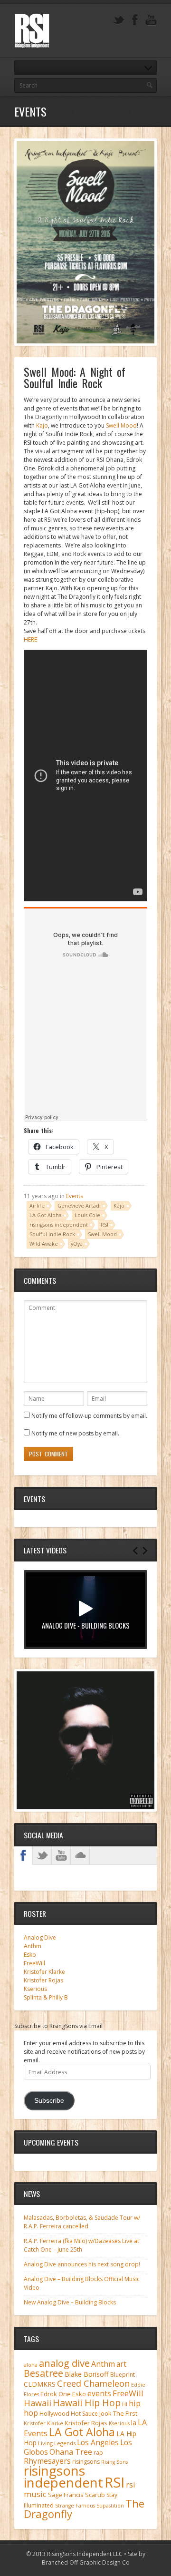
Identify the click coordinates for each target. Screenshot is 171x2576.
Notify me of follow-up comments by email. (89, 1416)
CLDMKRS (40, 2384)
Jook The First (118, 2414)
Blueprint (123, 2375)
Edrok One (56, 2394)
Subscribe (49, 2101)
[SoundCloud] (80, 1855)
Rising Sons (114, 2462)
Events (75, 1196)
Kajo (42, 425)
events (99, 2393)
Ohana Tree (71, 2452)
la (134, 2423)
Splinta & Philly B (46, 1997)
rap (98, 2453)
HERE (30, 639)
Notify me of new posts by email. (75, 1433)
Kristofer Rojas (43, 1980)
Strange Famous (75, 2506)
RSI (104, 1225)
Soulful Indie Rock (52, 1234)
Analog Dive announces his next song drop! (82, 2264)
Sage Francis (66, 2495)
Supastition (110, 2506)
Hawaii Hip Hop (87, 2403)
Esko (30, 1955)
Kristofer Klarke (44, 1972)
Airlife (37, 1205)
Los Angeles (98, 2443)
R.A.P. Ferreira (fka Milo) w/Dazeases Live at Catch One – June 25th (81, 2245)
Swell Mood (121, 425)
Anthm (33, 1946)
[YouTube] (151, 20)
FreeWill (34, 1963)
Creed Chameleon (93, 2383)
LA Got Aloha (46, 1215)
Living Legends (57, 2443)
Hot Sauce (84, 2414)
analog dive (64, 2363)
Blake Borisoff (87, 2374)
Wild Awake (44, 1244)
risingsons (86, 2462)
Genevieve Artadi (79, 1205)
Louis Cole (87, 1215)
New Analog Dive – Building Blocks (70, 2302)
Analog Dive (40, 1937)
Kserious (35, 1989)
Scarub (95, 2495)
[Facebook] (135, 20)
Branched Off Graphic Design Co (86, 2562)
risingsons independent (59, 1225)
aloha (31, 2365)
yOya (77, 1244)
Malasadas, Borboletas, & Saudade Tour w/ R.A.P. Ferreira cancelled (82, 2222)
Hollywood (54, 2414)
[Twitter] (119, 20)
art (121, 2364)
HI (125, 2404)
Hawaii (38, 2403)
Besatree (43, 2373)
